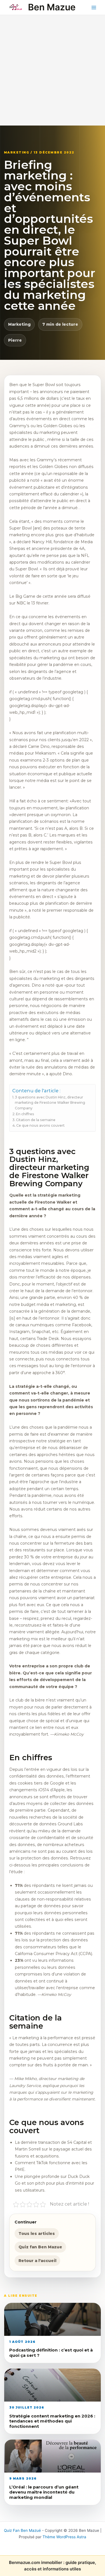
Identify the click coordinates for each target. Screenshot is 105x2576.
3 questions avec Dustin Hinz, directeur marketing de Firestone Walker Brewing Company (50, 1103)
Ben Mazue (52, 7)
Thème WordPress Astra (64, 2537)
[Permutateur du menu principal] (94, 7)
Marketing (19, 324)
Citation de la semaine (36, 1120)
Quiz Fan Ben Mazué (22, 2530)
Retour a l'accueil (37, 2261)
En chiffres (25, 1114)
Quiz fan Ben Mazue (40, 2247)
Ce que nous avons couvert (40, 1125)
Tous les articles (37, 2234)
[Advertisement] (53, 70)
